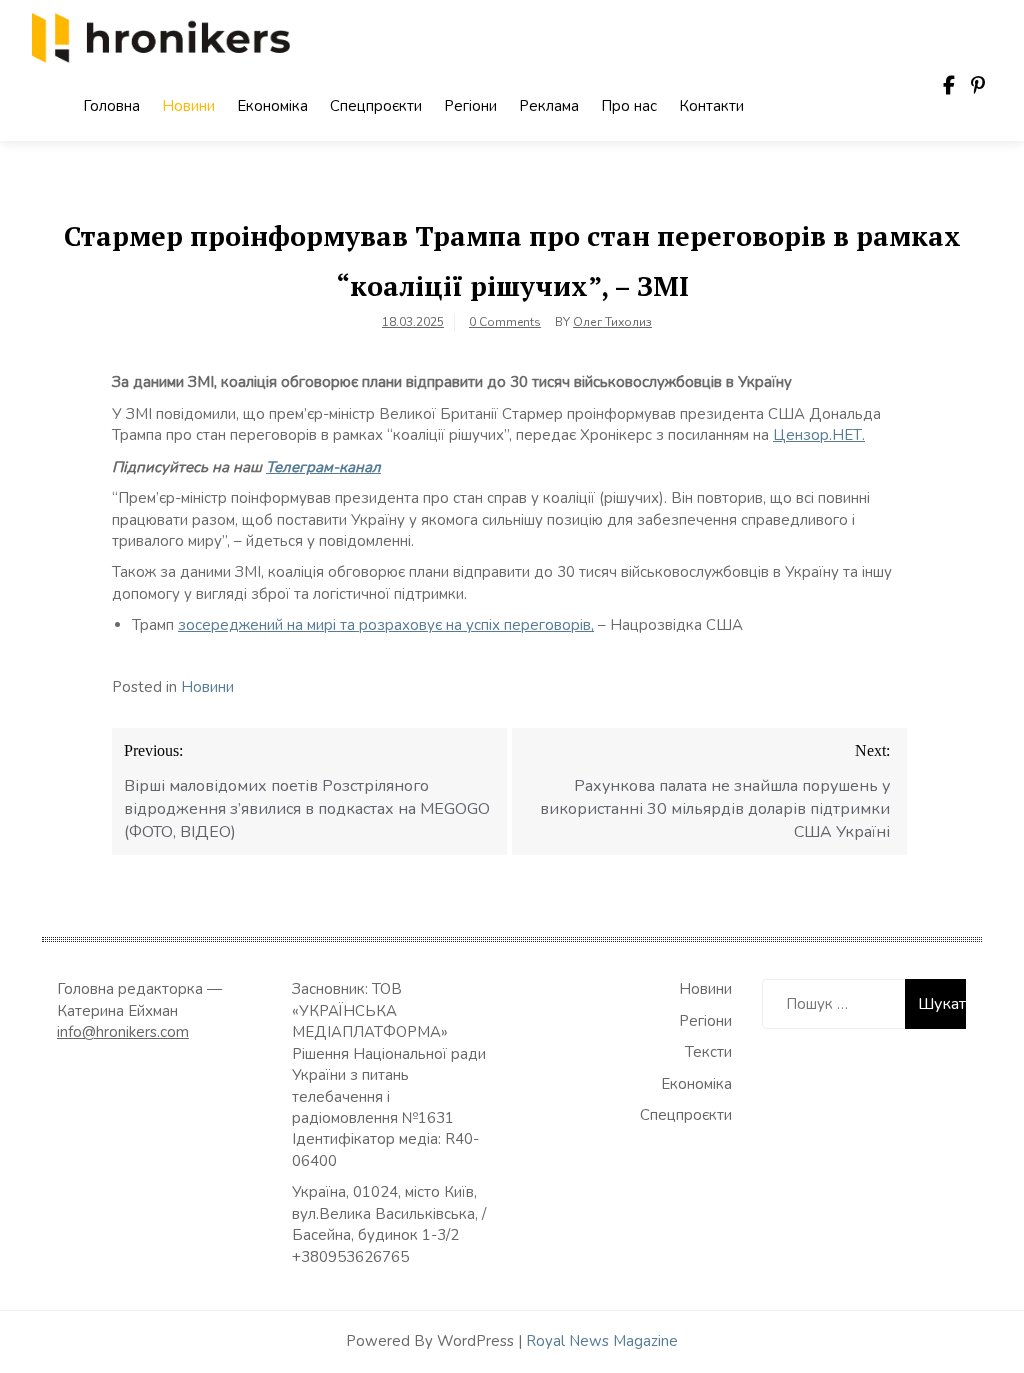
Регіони (470, 106)
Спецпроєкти (376, 106)
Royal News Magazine (602, 1341)
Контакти (711, 106)
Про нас (629, 106)
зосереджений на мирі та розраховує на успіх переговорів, (386, 625)
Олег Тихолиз (612, 322)
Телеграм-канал (323, 467)
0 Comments (505, 322)
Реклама (549, 106)
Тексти (708, 1052)
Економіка (272, 106)
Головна (111, 106)
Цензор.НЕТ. (819, 435)
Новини (188, 106)
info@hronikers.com (123, 1032)
